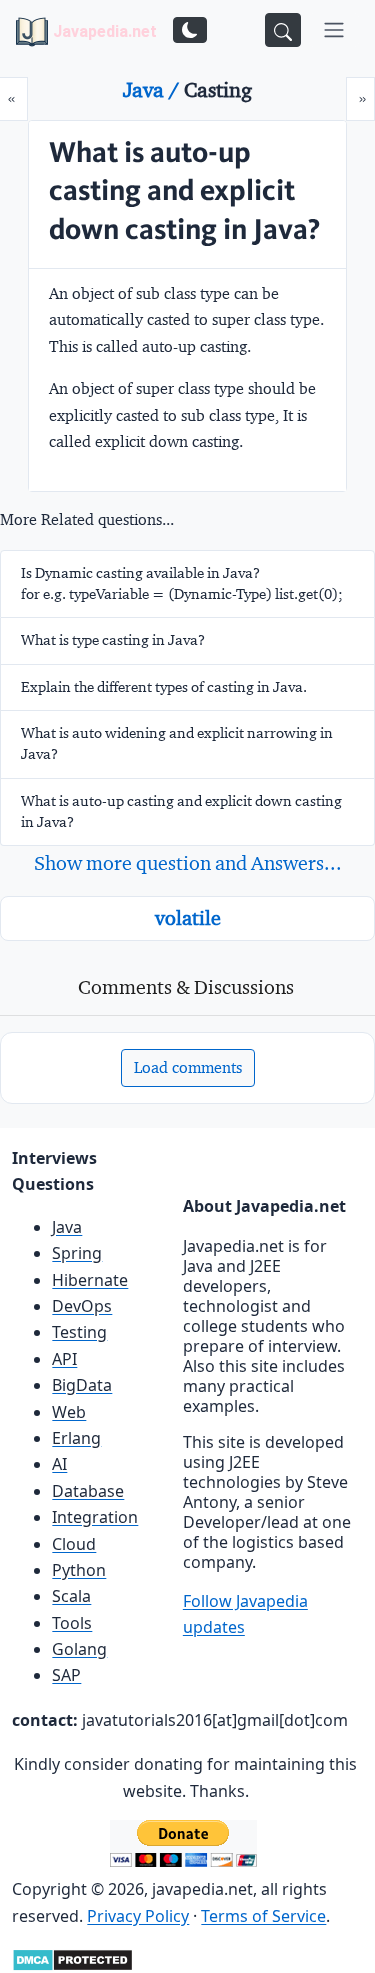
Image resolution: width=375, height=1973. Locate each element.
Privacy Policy (138, 1916)
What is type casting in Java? (113, 640)
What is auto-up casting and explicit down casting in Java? (181, 811)
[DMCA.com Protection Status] (72, 1958)
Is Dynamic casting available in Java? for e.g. (182, 583)
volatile (188, 918)
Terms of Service (263, 1916)
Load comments (188, 1067)
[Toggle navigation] (334, 30)
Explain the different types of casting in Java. (164, 687)
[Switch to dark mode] (190, 30)
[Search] (283, 30)
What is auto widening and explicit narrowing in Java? (177, 743)
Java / (153, 90)
